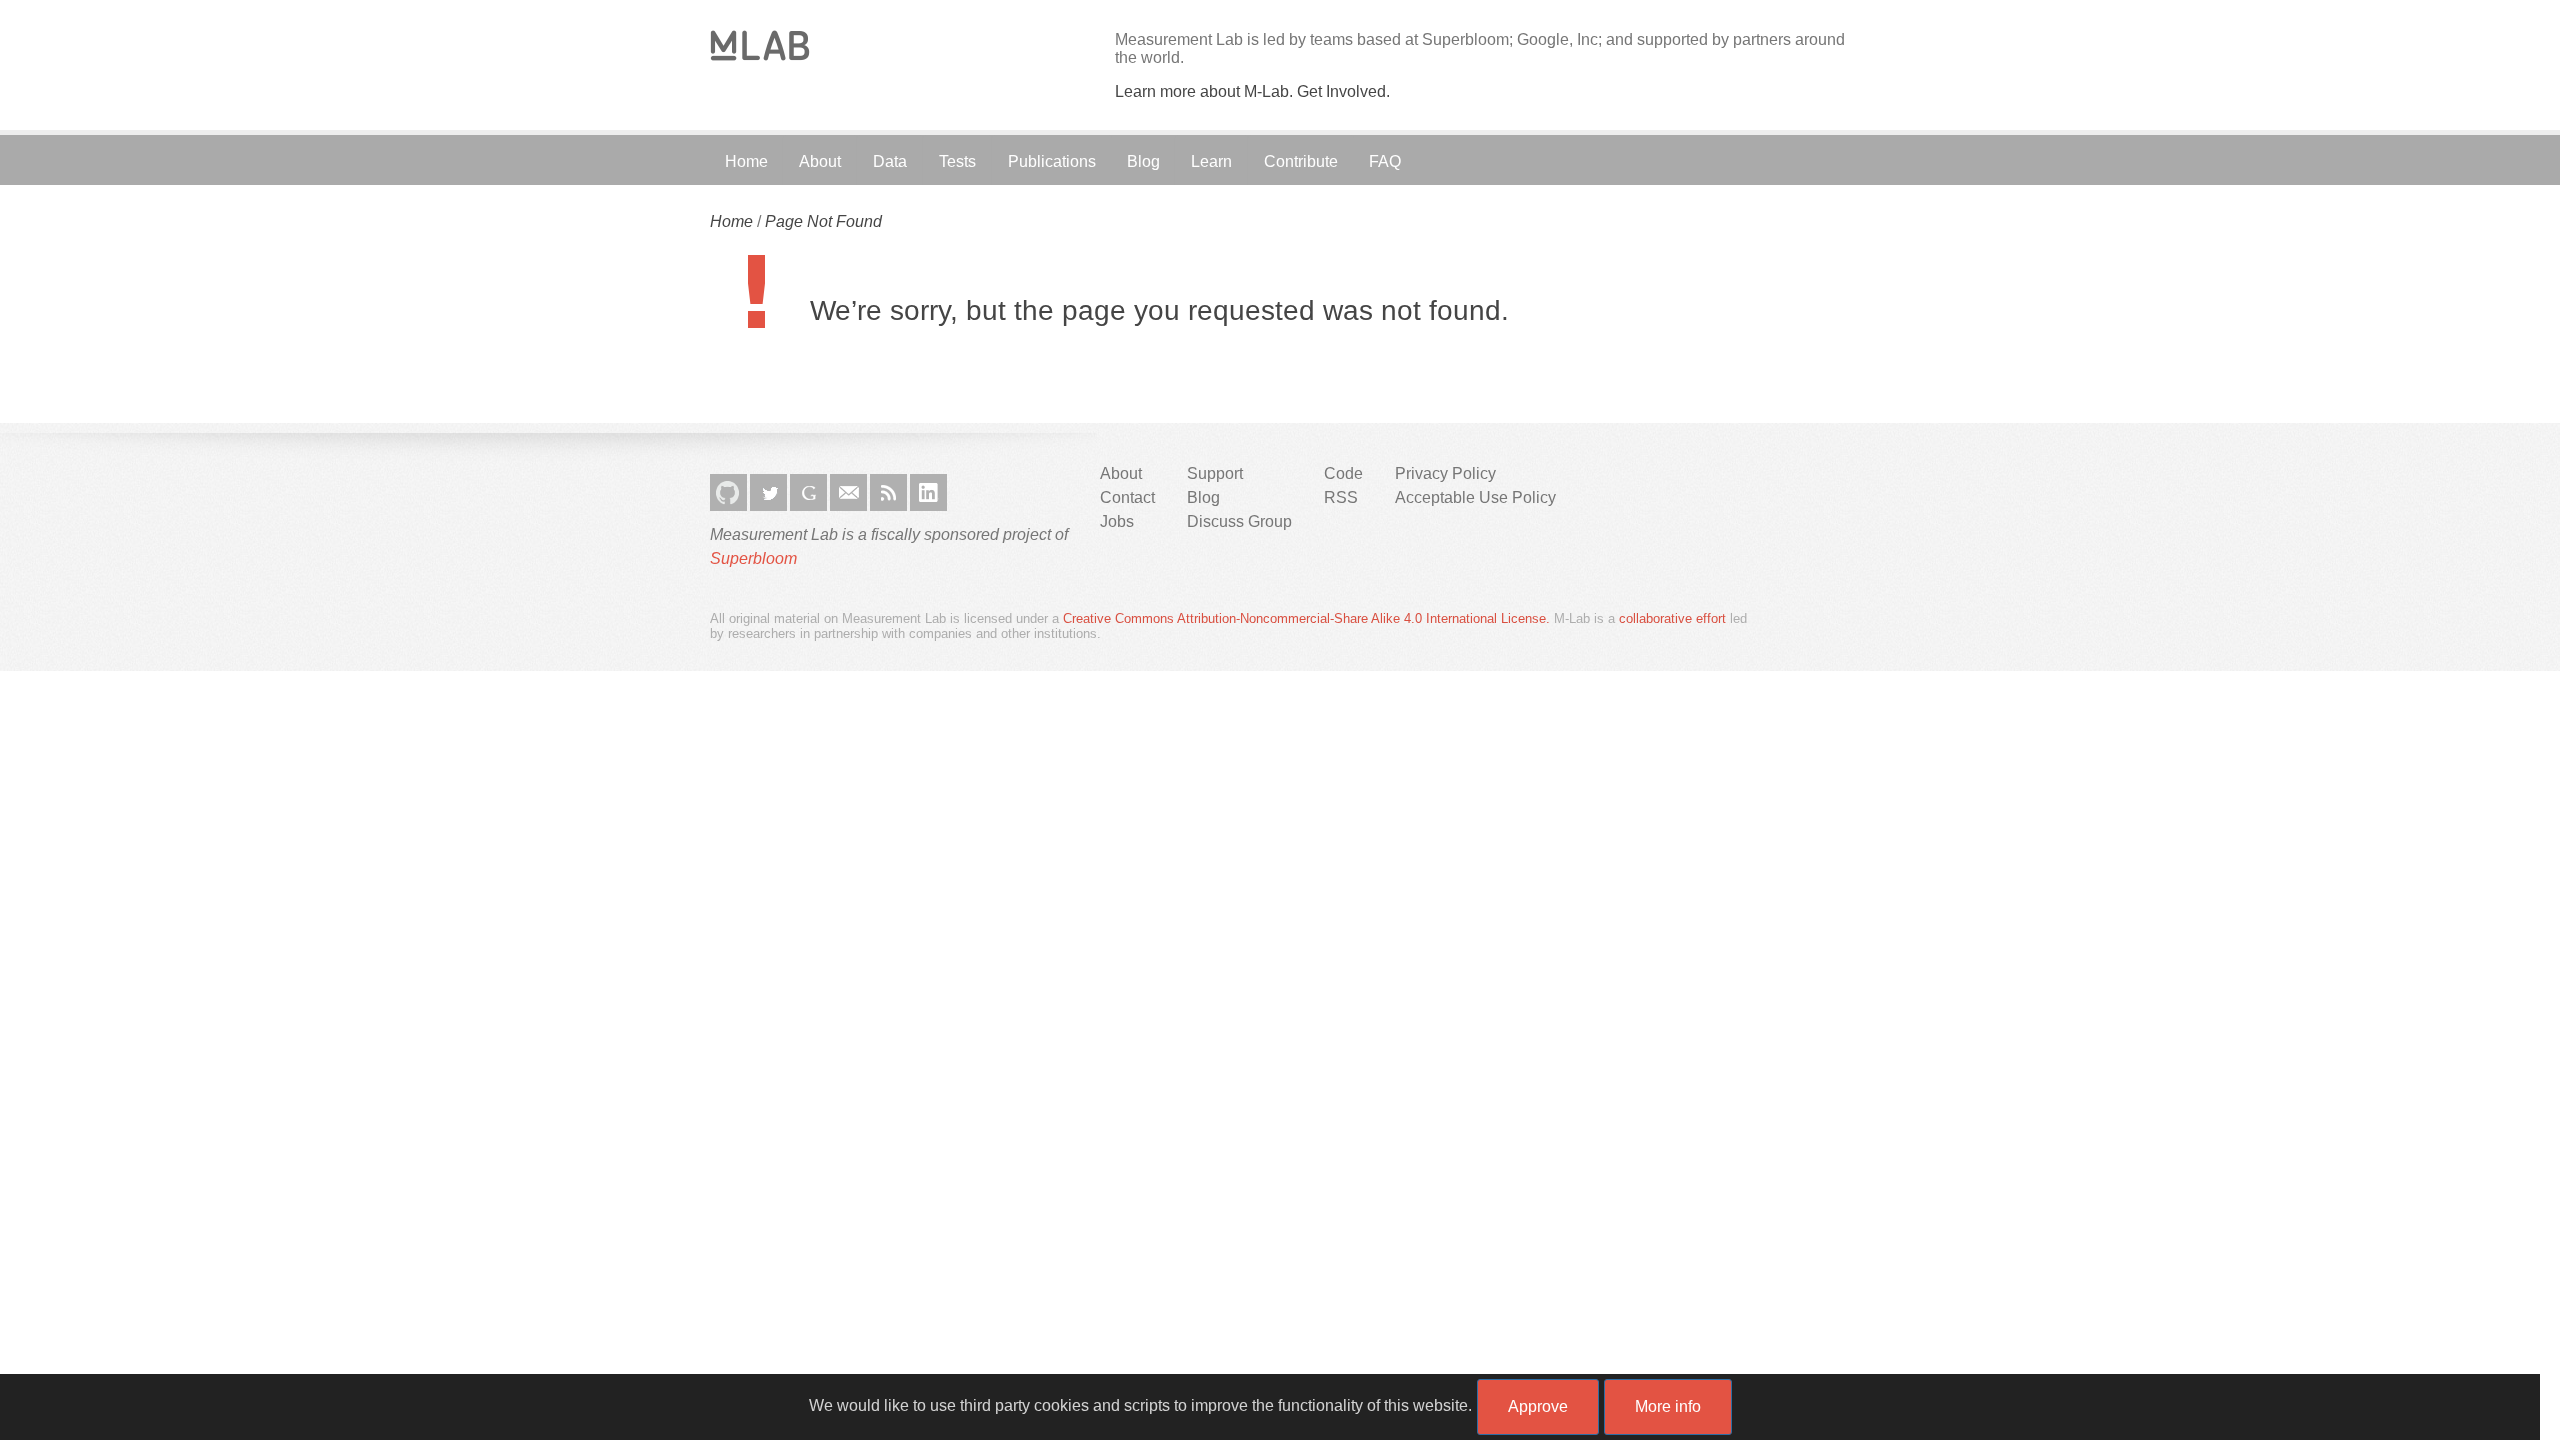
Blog (1143, 161)
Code (1343, 473)
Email (848, 492)
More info (1668, 1406)
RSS (888, 492)
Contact (1127, 497)
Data (890, 161)
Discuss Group (1239, 521)
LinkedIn (928, 492)
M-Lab (760, 45)
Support (1215, 473)
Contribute (1301, 161)
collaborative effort (1672, 618)
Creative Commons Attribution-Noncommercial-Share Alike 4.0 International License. (1306, 618)
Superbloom (753, 558)
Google (808, 492)
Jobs (1117, 521)
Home (746, 161)
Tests (957, 161)
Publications (1052, 161)
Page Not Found (823, 221)
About (820, 161)
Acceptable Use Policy (1475, 497)
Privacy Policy (1445, 473)
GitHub (728, 492)
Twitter (768, 492)
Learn (1211, 161)
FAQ (1385, 161)
